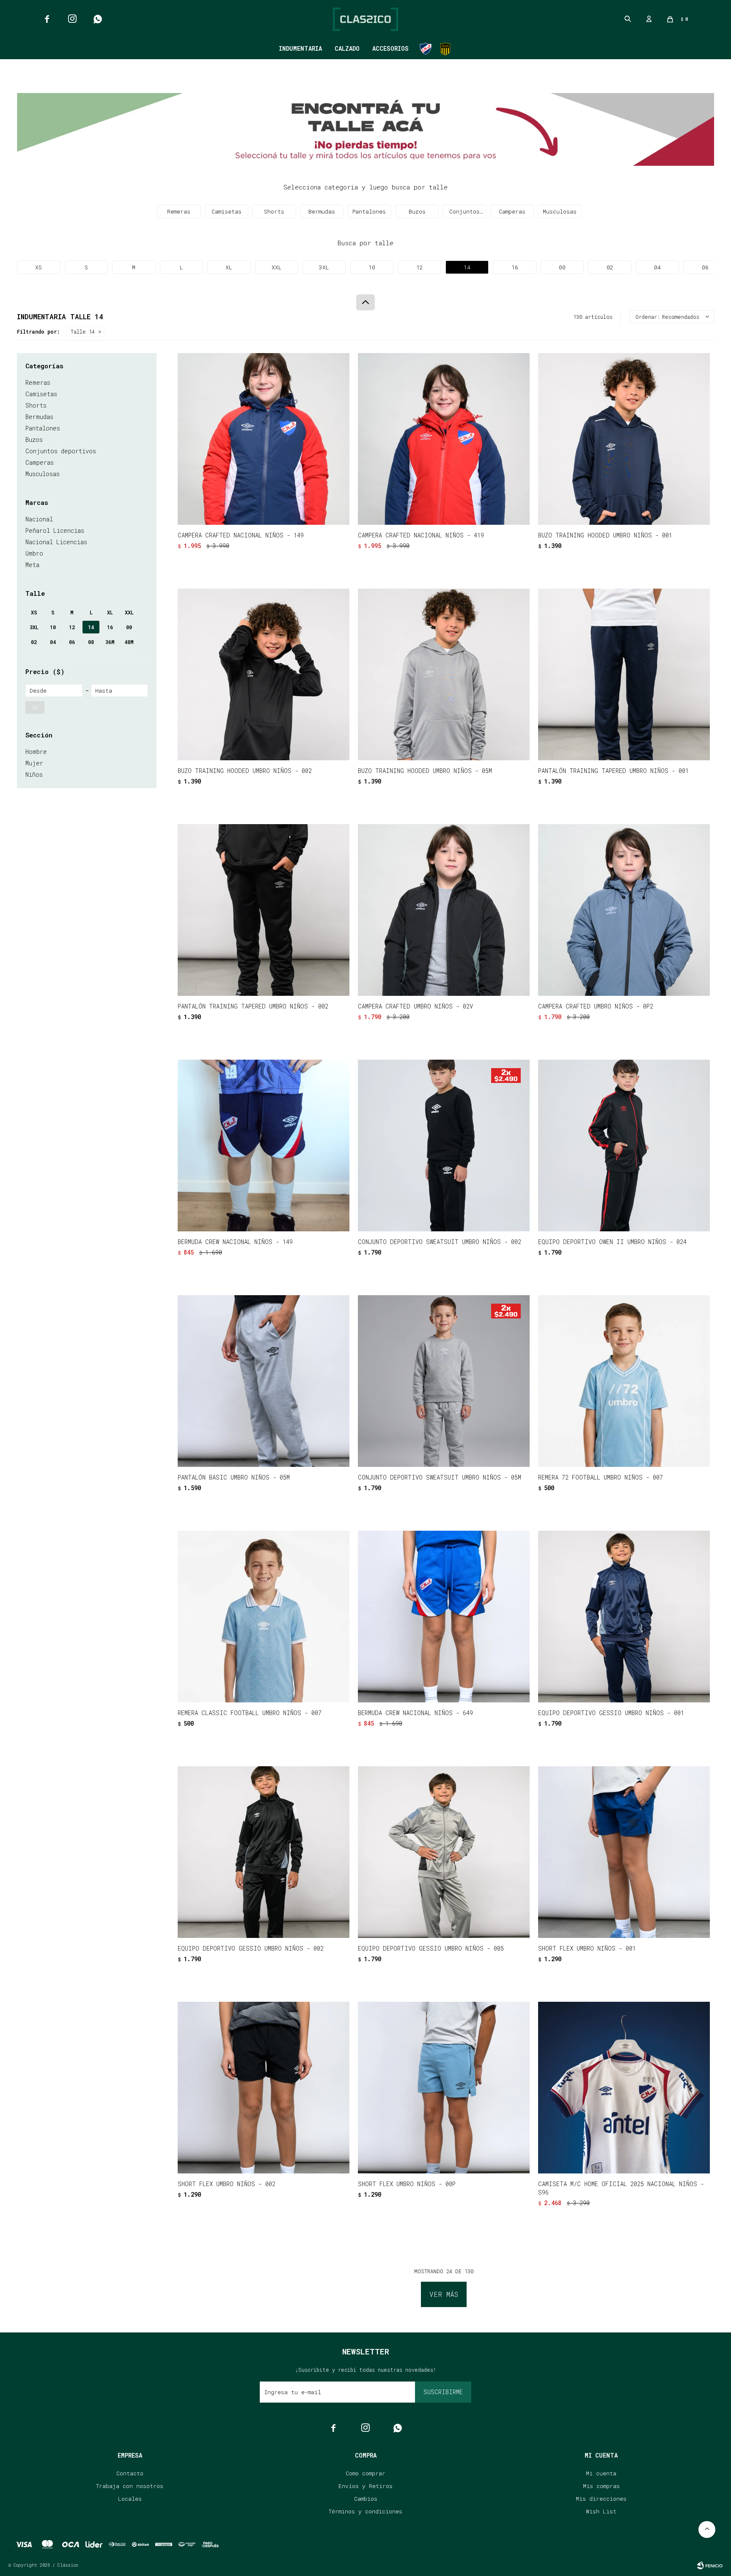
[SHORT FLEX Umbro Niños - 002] (264, 2088)
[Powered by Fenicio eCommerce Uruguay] (710, 2565)
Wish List (601, 2511)
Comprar (294, 514)
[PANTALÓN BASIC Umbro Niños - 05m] (264, 1381)
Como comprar (365, 2473)
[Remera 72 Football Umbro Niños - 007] (624, 1381)
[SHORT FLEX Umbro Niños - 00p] (444, 2088)
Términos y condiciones (365, 2511)
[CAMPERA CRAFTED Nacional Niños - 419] (444, 439)
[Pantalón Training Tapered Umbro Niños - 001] (624, 674)
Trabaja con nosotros (130, 2486)
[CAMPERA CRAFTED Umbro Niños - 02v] (444, 910)
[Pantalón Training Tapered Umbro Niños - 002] (264, 910)
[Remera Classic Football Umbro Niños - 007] (264, 1617)
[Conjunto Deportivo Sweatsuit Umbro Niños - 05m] (444, 1381)
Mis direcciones (601, 2499)
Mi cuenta (601, 2473)
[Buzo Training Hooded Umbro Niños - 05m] (444, 674)
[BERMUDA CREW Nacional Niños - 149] (264, 1145)
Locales (130, 2499)
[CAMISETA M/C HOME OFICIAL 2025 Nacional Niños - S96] (624, 2088)
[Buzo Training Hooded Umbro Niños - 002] (264, 674)
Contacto (130, 2473)
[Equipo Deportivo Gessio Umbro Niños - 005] (444, 1852)
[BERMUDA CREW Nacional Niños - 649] (444, 1617)
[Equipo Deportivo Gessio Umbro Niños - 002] (264, 1852)
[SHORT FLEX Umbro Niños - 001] (624, 1852)
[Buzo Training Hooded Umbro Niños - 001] (624, 439)
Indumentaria (300, 48)
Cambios (366, 2499)
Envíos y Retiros (365, 2486)
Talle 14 (83, 332)
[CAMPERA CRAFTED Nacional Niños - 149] (264, 439)
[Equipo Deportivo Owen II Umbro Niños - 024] (624, 1145)
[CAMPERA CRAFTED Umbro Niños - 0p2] (624, 910)
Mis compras (601, 2486)
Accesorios (390, 48)
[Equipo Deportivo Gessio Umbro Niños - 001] (624, 1617)
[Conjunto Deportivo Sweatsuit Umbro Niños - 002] (444, 1145)
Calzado (347, 48)
